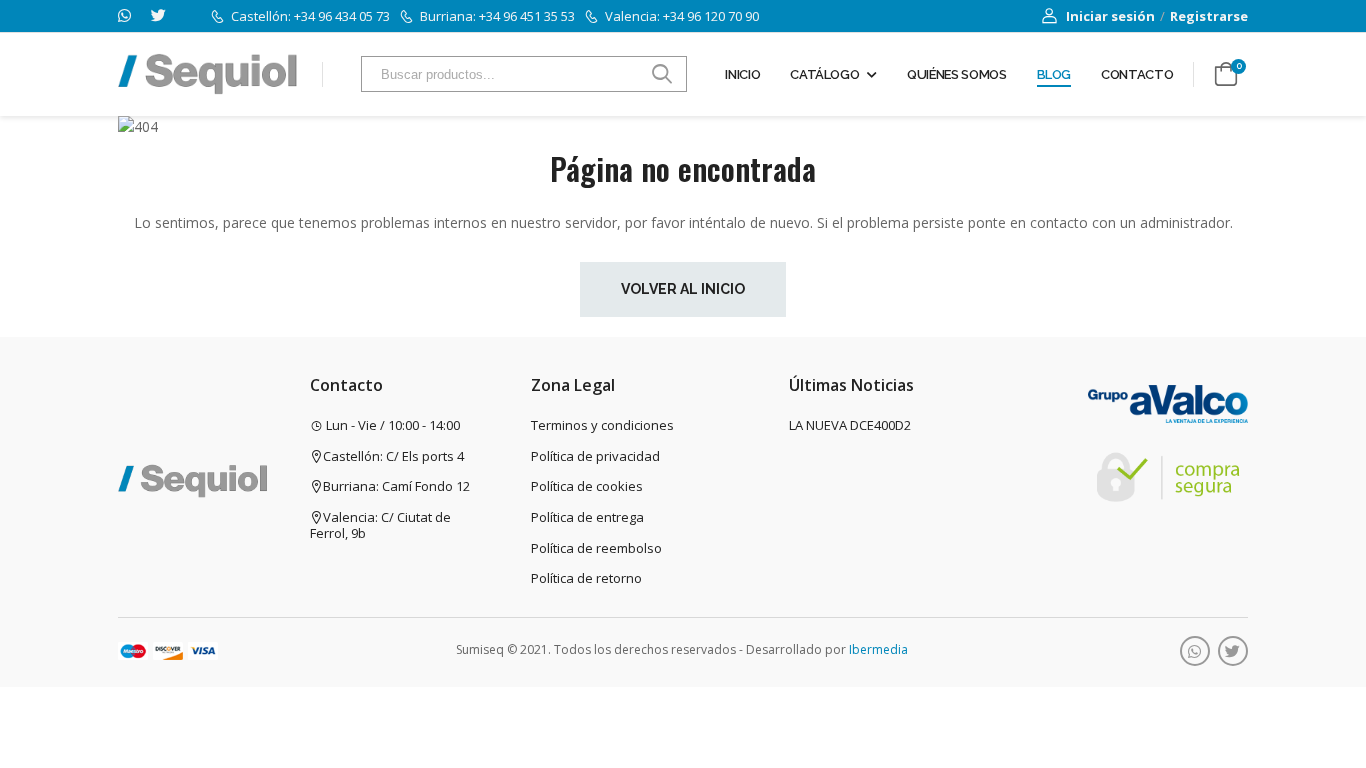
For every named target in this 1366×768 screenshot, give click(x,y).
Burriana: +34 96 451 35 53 (497, 16)
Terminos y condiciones (602, 425)
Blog (1054, 74)
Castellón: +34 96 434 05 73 (310, 16)
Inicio (742, 74)
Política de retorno (586, 578)
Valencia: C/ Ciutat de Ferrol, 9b (380, 525)
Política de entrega (587, 517)
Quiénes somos (956, 74)
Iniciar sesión (1110, 16)
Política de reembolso (596, 548)
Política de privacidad (595, 456)
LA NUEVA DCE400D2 (850, 425)
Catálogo (824, 74)
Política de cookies (587, 486)
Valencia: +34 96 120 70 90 (682, 16)
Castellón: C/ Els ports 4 (393, 456)
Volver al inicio (683, 289)
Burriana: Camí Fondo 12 (396, 486)
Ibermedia (878, 649)
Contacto (1137, 74)
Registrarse (1209, 16)
